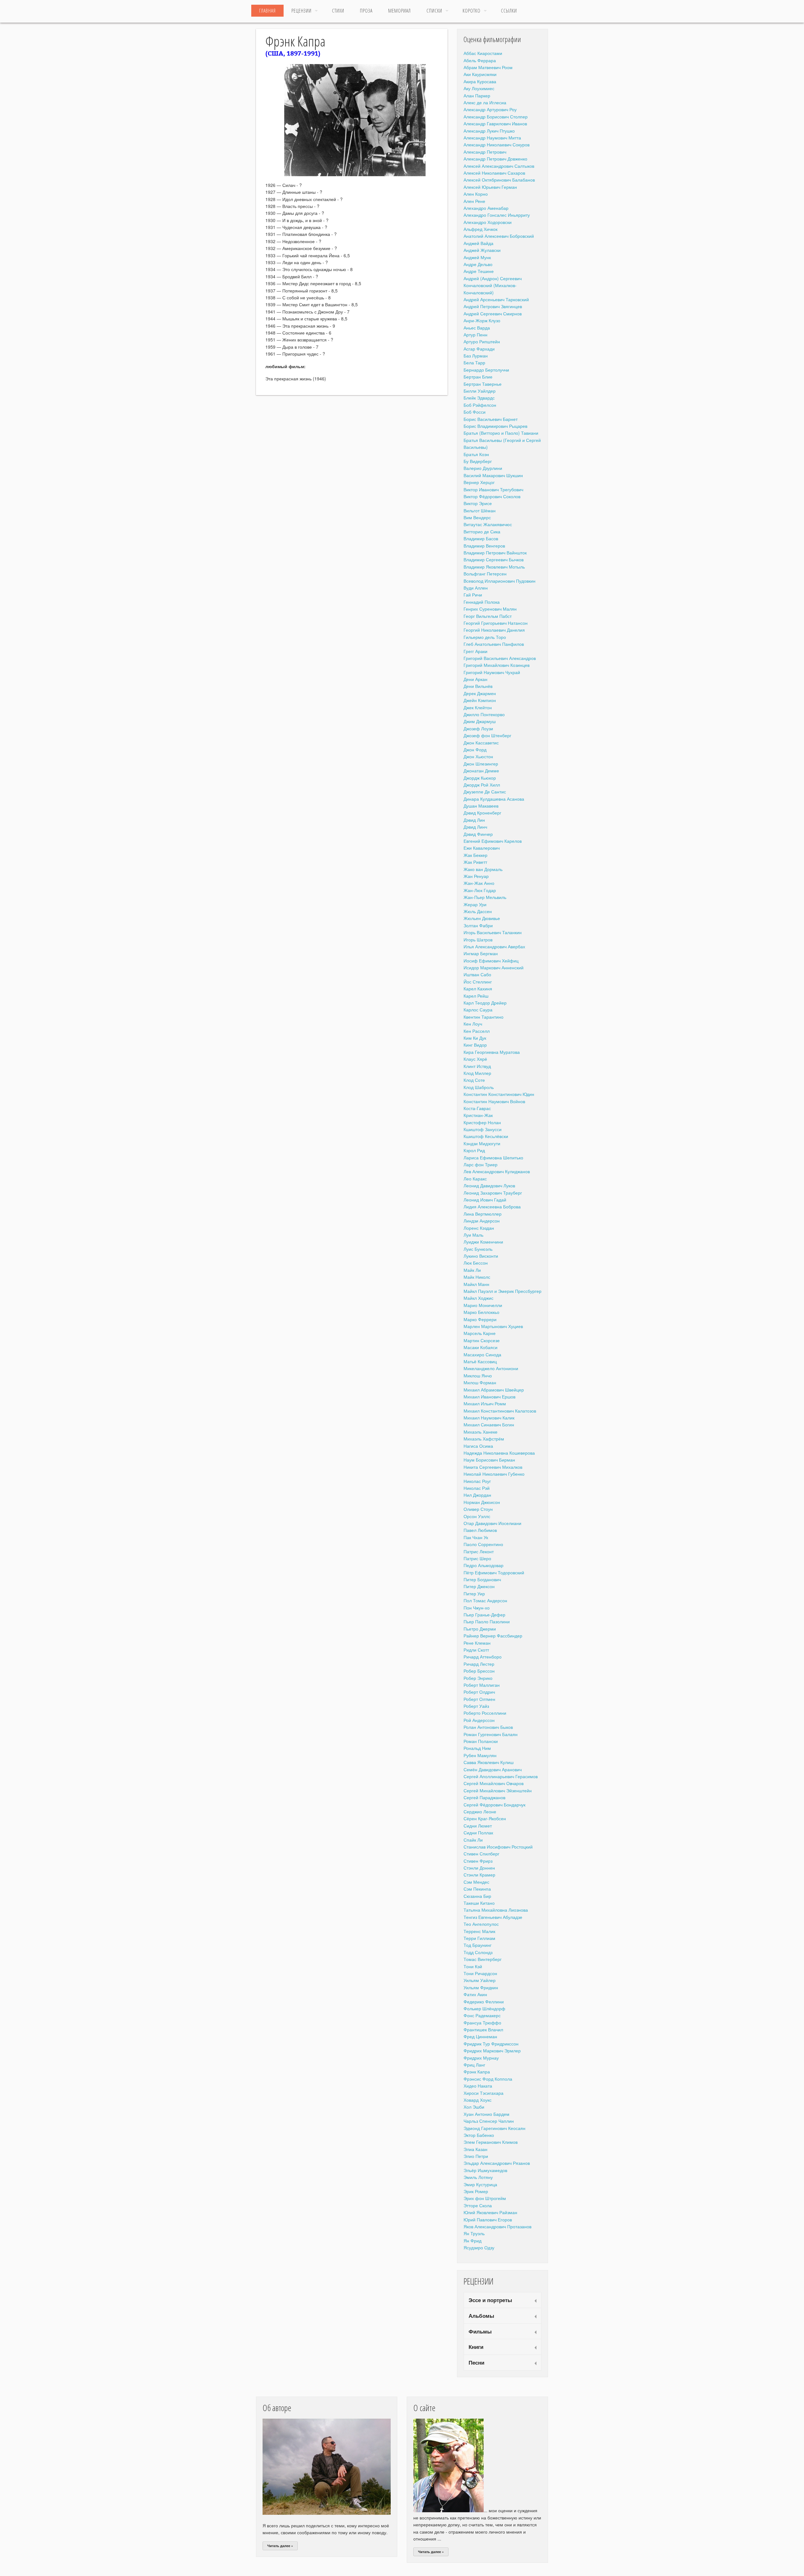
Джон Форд (475, 749)
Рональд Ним (477, 1748)
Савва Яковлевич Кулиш (489, 1762)
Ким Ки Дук (475, 1038)
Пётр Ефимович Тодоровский (494, 1572)
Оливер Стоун (478, 1509)
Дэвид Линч (475, 827)
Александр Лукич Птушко (489, 131)
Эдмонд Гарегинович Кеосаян (494, 2128)
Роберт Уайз (476, 1706)
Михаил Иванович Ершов (489, 1397)
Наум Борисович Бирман (489, 1460)
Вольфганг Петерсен (485, 574)
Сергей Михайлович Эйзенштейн (498, 1790)
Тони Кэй (473, 1966)
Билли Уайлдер (480, 391)
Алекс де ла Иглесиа (485, 102)
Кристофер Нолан (482, 1122)
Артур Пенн (475, 335)
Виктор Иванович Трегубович (493, 489)
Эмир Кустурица (480, 2184)
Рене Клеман (477, 1643)
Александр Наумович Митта (492, 138)
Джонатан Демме (481, 771)
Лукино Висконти (481, 1256)
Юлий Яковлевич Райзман (490, 2212)
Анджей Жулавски (482, 250)
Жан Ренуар (476, 876)
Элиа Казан (475, 2149)
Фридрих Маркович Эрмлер (492, 2050)
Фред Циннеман (480, 2036)
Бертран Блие (478, 377)
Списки (434, 11)
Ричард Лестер (479, 1664)
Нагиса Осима (478, 1446)
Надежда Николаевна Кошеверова (499, 1453)
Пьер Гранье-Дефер (484, 1615)
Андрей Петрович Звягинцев (493, 306)
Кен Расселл (477, 1031)
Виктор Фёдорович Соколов (492, 496)
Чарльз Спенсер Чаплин (489, 2121)
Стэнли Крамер (479, 1875)
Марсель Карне (480, 1333)
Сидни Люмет (478, 1826)
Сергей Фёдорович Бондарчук (494, 1805)
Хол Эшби (474, 2107)
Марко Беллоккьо (481, 1312)
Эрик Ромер (476, 2191)
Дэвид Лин (474, 820)
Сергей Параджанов (484, 1797)
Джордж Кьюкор (480, 778)
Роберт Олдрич (479, 1692)
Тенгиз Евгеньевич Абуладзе (493, 1917)
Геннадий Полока (482, 602)
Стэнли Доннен (479, 1868)
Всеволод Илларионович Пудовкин (500, 581)
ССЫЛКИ (509, 11)
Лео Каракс (475, 1179)
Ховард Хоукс (478, 2100)
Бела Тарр (474, 362)
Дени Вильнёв (478, 686)
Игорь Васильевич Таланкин (493, 932)
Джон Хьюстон (478, 756)
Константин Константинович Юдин (499, 1094)
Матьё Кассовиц (480, 1361)
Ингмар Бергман (481, 953)
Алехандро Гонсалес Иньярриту (497, 215)
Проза (366, 11)
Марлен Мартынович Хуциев (493, 1326)
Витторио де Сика (482, 531)
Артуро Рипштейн (482, 341)
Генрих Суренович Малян (490, 609)
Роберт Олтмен (479, 1699)
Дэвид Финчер (478, 834)
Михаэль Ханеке (481, 1432)
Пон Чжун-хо (477, 1608)
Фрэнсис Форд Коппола (488, 2079)
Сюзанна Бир (477, 1896)
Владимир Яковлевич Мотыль (494, 567)
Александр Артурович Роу (490, 109)
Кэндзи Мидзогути (482, 1143)
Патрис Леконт (479, 1551)
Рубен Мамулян (480, 1755)
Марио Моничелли (483, 1305)
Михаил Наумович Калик (489, 1418)
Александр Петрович (485, 152)
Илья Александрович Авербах (494, 946)
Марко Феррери (480, 1319)
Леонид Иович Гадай (485, 1200)
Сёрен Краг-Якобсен (485, 1818)
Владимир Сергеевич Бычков (494, 559)
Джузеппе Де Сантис (485, 792)
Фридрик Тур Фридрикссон (491, 2044)
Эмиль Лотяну (478, 2177)
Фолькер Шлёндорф (484, 2008)
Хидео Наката (478, 2086)
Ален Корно (476, 194)
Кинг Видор (475, 1045)
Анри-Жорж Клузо (482, 320)
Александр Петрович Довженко (495, 159)
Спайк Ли (473, 1840)
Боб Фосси (475, 412)
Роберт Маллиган (482, 1685)
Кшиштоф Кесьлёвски (486, 1136)
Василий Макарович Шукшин (493, 475)
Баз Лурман (476, 356)
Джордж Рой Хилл (482, 785)
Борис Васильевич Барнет (491, 419)
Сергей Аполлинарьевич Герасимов (501, 1776)
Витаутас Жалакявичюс (488, 524)
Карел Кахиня (478, 988)
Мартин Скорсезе (482, 1340)
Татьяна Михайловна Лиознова (496, 1910)
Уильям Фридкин (481, 1987)
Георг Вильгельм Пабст (488, 616)
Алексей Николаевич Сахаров (494, 173)
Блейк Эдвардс (479, 398)
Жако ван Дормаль (483, 869)
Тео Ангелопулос (481, 1924)
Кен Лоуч (473, 1024)
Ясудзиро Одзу (479, 2247)
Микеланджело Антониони (491, 1368)
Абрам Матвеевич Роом (488, 67)
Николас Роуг (477, 1481)
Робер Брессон (479, 1671)
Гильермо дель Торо (485, 637)
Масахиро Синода (482, 1354)
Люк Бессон (476, 1263)
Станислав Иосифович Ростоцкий (498, 1847)
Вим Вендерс (477, 517)
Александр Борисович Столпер (496, 117)
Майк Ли (472, 1270)
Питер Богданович (482, 1579)
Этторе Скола (478, 2205)
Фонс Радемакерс (482, 2015)
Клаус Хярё (475, 1059)
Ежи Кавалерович (482, 848)
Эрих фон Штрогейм (485, 2198)
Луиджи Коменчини (483, 1242)
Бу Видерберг (478, 461)
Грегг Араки (475, 651)
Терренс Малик (479, 1931)
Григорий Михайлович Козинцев (497, 665)
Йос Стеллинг (478, 982)
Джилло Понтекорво (484, 714)
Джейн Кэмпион (480, 700)
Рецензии (301, 11)
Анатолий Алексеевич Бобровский (499, 236)
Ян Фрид (473, 2241)
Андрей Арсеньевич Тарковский (496, 299)
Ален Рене (474, 201)
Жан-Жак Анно (479, 883)
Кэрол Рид (474, 1150)
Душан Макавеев (481, 806)
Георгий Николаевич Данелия (494, 630)
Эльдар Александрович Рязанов (497, 2163)
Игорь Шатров (478, 939)
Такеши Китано (479, 1903)
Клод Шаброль (479, 1087)
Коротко (472, 11)
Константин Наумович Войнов (494, 1101)
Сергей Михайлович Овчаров (494, 1783)
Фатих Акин (475, 1994)
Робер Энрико (478, 1678)
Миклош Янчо (478, 1375)
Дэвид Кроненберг (482, 813)
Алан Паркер (477, 95)
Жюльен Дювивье (482, 918)
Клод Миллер (477, 1073)
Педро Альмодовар (483, 1565)
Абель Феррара (480, 60)
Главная (267, 11)
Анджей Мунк (477, 257)
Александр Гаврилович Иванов (495, 123)
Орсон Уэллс (477, 1516)
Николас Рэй (477, 1488)
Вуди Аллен (476, 588)
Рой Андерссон (479, 1720)
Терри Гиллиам (479, 1938)
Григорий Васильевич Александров (500, 658)
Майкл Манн (476, 1284)
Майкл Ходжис (478, 1298)
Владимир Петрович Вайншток (495, 553)
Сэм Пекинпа (477, 1889)
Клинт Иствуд (477, 1066)
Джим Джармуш (480, 721)
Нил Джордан (477, 1495)
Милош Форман (480, 1382)
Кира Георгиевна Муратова (492, 1052)
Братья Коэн (476, 454)
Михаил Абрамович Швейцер (494, 1390)
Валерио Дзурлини (483, 468)
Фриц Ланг (474, 2065)
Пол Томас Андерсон (485, 1600)
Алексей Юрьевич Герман (490, 187)
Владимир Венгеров (484, 546)
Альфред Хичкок (481, 229)
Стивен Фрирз (478, 1861)
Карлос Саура (478, 1010)
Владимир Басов (481, 538)
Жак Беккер (475, 855)
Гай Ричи (473, 595)
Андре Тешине (479, 271)
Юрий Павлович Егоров (488, 2219)
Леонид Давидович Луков (489, 1185)
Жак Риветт (475, 862)
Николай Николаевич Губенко (494, 1474)
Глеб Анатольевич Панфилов (494, 644)
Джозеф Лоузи (478, 728)
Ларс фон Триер (481, 1164)
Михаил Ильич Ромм (485, 1403)
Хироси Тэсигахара (483, 2093)
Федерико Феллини (484, 2001)
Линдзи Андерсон (482, 1221)
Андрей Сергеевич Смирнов (493, 313)
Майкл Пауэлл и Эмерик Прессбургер (503, 1291)
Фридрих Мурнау (481, 2058)
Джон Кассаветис (481, 743)
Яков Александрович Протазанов (497, 2226)
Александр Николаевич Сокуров (497, 144)
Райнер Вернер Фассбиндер (493, 1636)
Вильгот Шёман (480, 510)
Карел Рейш (476, 996)
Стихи (338, 11)
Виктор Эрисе (478, 503)
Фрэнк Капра (477, 2072)
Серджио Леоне (480, 1811)
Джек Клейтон (478, 707)
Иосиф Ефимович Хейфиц (491, 961)
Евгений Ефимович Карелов (493, 841)
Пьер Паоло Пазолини (487, 1621)
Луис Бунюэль (478, 1249)
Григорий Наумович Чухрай (492, 672)
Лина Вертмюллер (483, 1214)
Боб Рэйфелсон (480, 405)
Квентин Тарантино (483, 1017)
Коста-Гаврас (477, 1108)
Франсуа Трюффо (482, 2023)
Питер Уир (474, 1593)
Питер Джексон (479, 1586)
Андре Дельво (478, 264)
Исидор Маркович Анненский (494, 967)
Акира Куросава (480, 81)
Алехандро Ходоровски (488, 222)
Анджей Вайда (478, 243)
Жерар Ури (475, 904)
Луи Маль (473, 1235)
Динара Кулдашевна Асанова (494, 799)
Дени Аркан (475, 679)
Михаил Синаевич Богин (489, 1424)
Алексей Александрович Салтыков (499, 166)
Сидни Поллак (478, 1833)
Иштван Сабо (477, 974)
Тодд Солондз (478, 1952)
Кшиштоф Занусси (483, 1129)
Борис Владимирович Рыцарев (495, 426)
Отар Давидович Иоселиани (492, 1523)
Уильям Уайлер (480, 1980)
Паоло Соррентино (483, 1544)
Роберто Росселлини (485, 1713)
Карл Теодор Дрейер (485, 1003)
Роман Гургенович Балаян (491, 1734)
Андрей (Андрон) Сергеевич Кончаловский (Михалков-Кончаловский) (493, 285)
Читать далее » (280, 2546)
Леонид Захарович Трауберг (493, 1193)
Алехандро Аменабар (486, 208)
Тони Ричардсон (480, 1973)
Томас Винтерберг (483, 1959)
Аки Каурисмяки (480, 74)
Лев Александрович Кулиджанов (497, 1171)
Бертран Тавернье (483, 384)
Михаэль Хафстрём (484, 1439)
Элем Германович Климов (491, 2142)
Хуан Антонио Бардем (486, 2114)
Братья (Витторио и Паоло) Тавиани (501, 433)
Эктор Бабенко (479, 2135)
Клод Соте (474, 1080)
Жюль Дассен (478, 911)
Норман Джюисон (482, 1502)
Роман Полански (481, 1741)
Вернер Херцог (479, 482)
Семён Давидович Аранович (493, 1769)
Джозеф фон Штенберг (487, 735)
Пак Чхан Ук (476, 1537)
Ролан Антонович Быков (488, 1727)
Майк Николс (477, 1277)
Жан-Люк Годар (480, 890)
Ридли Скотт (476, 1650)
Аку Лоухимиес (479, 88)
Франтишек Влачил (483, 2029)
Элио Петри (476, 2156)
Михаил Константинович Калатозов (500, 1411)
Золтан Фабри (478, 925)
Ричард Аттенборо (483, 1657)
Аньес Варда (477, 328)
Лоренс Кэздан (479, 1228)
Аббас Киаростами (483, 53)
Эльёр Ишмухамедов (485, 2170)
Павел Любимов (480, 1530)
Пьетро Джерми (480, 1629)
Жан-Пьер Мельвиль (485, 897)
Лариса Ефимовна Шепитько (493, 1157)
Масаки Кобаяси (481, 1347)
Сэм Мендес (476, 1882)
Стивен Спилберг (481, 1854)
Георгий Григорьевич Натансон (496, 623)
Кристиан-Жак (478, 1115)
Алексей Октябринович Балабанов (499, 180)
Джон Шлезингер (481, 764)
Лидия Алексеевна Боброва (492, 1206)
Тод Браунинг (478, 1945)
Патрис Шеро (477, 1558)
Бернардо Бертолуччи (486, 370)
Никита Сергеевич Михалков (493, 1467)
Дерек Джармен (480, 693)
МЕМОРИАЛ (399, 11)
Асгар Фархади (479, 349)
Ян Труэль (474, 2233)
